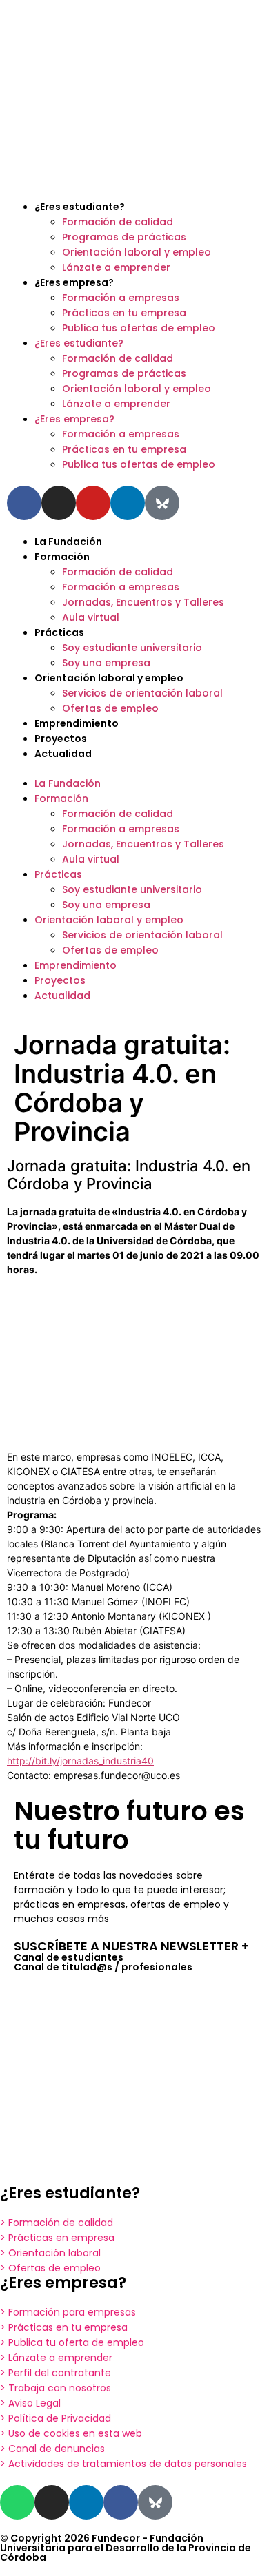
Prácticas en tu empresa (124, 313)
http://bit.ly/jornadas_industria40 (80, 1761)
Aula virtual (91, 617)
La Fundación (68, 542)
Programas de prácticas (124, 237)
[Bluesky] (162, 503)
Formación (62, 557)
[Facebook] (121, 2502)
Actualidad (63, 754)
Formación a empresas (121, 298)
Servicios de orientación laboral (142, 693)
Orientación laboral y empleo (137, 252)
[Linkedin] (86, 2502)
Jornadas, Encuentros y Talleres (143, 602)
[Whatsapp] (17, 2502)
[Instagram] (59, 503)
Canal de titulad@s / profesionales (103, 1967)
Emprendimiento (77, 723)
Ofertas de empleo (110, 708)
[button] (134, 769)
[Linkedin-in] (128, 503)
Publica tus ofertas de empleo (139, 328)
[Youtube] (93, 503)
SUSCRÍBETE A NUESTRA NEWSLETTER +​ (131, 1946)
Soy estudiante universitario (132, 648)
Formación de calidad (118, 222)
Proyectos (61, 739)
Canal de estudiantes (69, 1957)
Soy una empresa (106, 663)
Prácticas (59, 632)
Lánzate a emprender (116, 267)
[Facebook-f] (24, 503)
